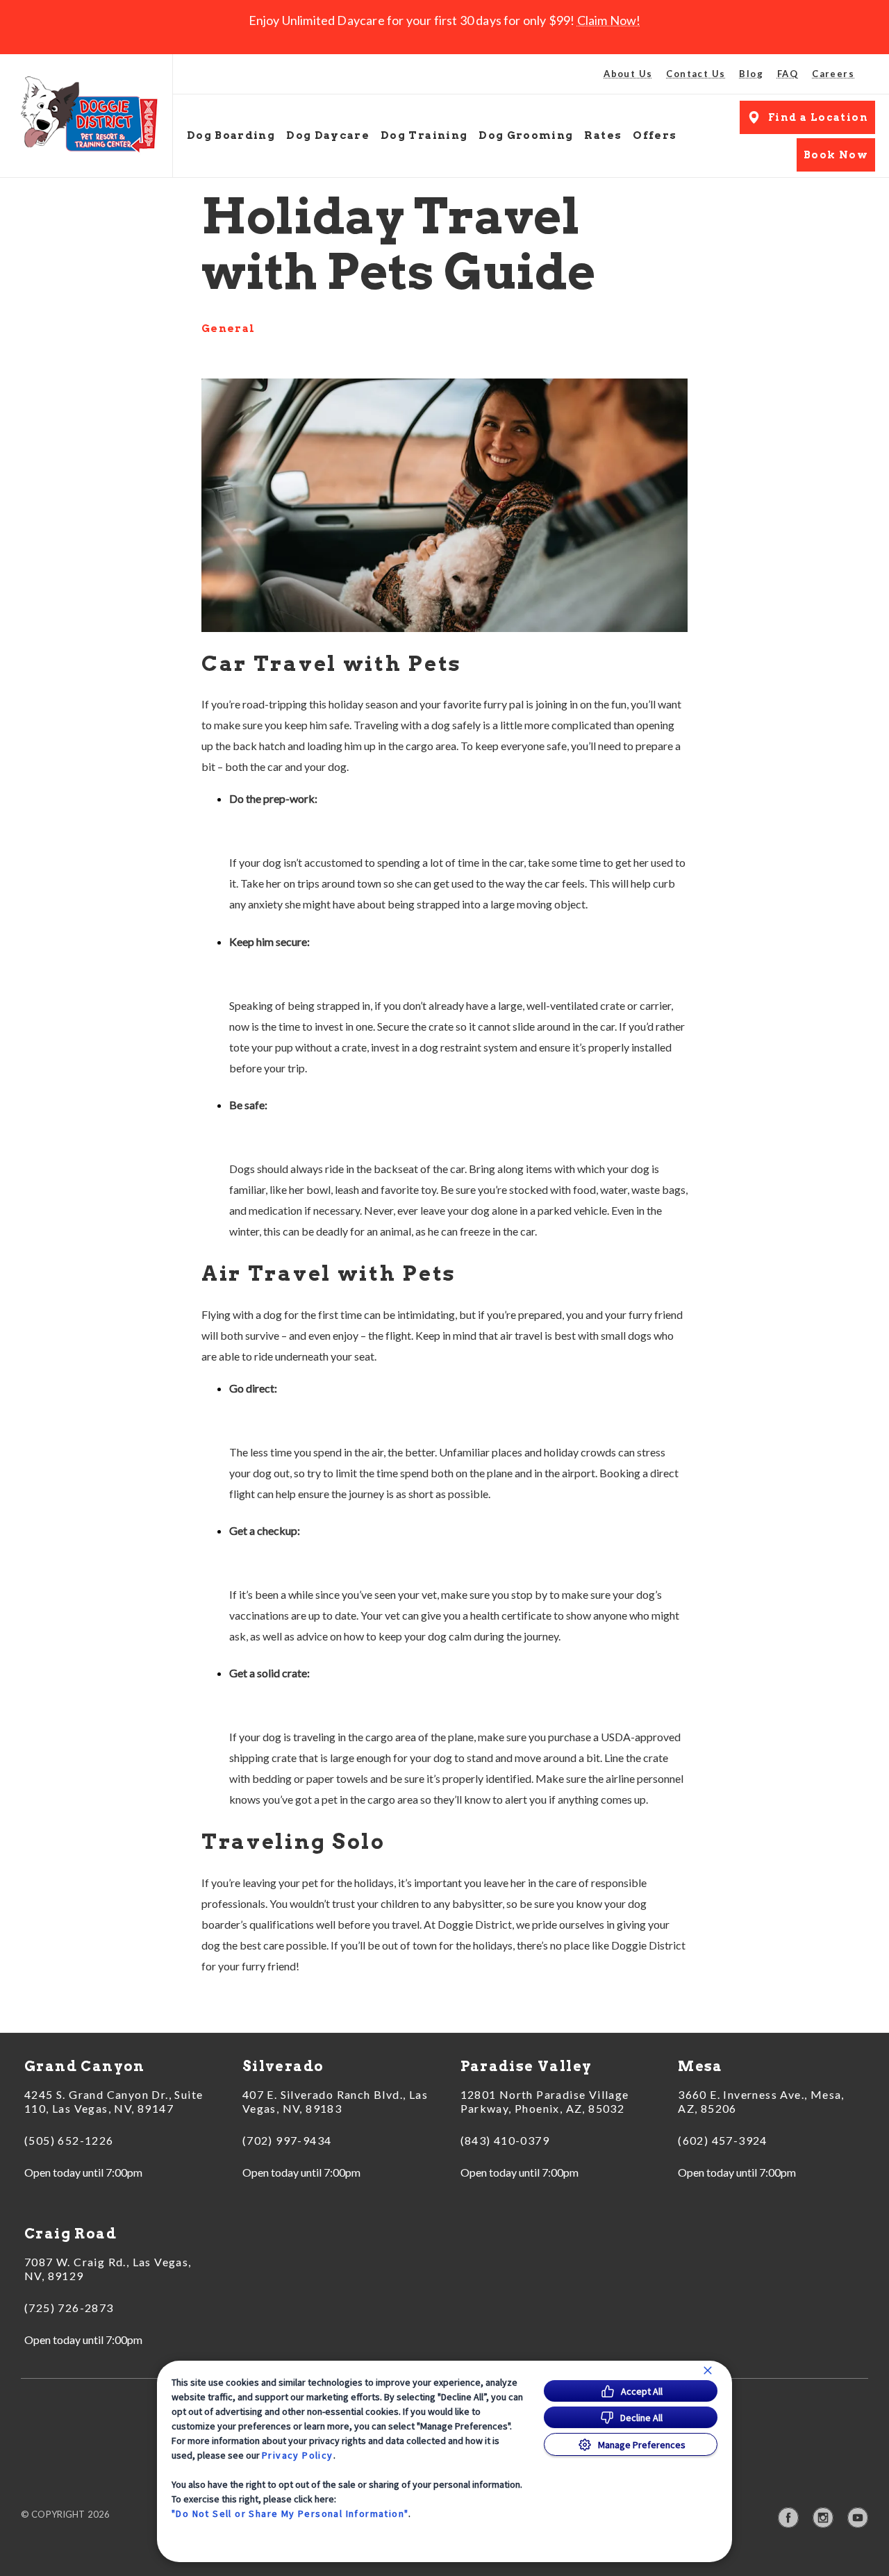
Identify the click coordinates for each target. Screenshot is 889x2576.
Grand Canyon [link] (85, 2066)
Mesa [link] (700, 2066)
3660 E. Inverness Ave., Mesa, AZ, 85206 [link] (761, 2101)
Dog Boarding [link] (231, 135)
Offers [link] (655, 135)
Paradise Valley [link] (526, 2066)
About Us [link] (628, 74)
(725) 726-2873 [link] (69, 2308)
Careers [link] (833, 74)
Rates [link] (603, 135)
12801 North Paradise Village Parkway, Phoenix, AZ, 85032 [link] (545, 2101)
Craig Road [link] (70, 2234)
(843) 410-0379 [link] (505, 2140)
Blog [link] (751, 74)
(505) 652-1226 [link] (69, 2140)
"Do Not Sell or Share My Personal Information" (290, 2513)
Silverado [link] (283, 2066)
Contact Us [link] (696, 74)
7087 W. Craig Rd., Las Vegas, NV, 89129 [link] (108, 2269)
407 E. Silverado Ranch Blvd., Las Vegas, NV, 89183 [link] (335, 2101)
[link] (90, 116)
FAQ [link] (788, 74)
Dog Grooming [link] (526, 135)
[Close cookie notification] (708, 2370)
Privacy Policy (298, 2455)
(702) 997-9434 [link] (287, 2140)
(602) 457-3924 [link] (723, 2140)
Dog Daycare (328, 135)
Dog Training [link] (424, 135)
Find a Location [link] (818, 117)
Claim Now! (609, 20)
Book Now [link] (836, 155)
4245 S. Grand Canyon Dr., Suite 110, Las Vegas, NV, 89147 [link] (114, 2101)
